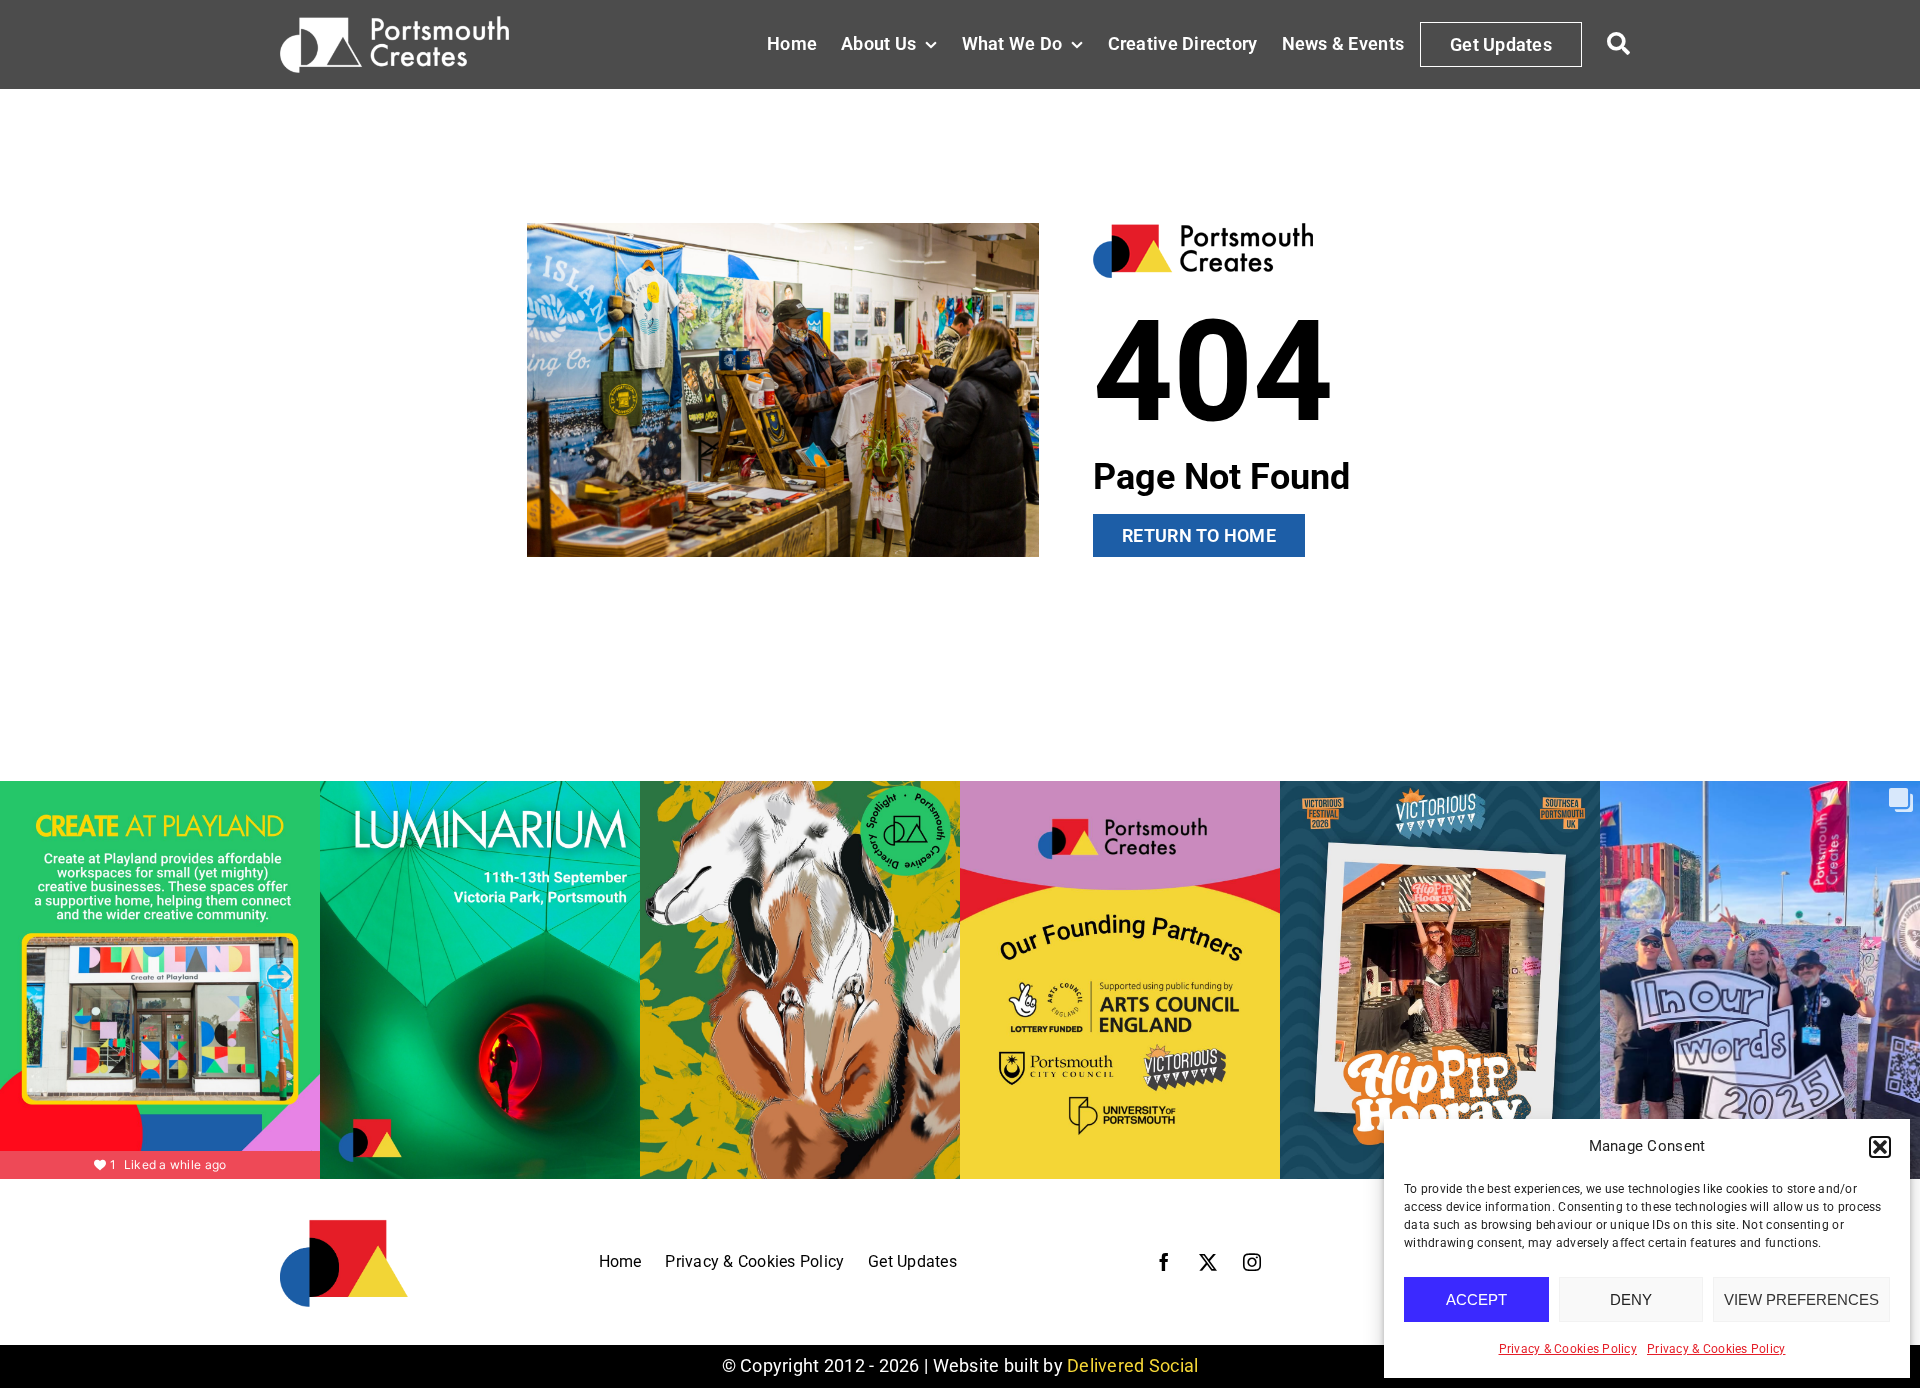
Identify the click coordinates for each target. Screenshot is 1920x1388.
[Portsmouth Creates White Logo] (394, 24)
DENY (1631, 1299)
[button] (1880, 1147)
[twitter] (1208, 1262)
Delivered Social (1132, 1365)
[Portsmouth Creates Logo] (344, 1225)
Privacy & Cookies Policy (1568, 1349)
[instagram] (1252, 1262)
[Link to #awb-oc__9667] (1619, 44)
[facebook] (1164, 1262)
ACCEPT (1476, 1299)
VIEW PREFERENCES (1801, 1299)
